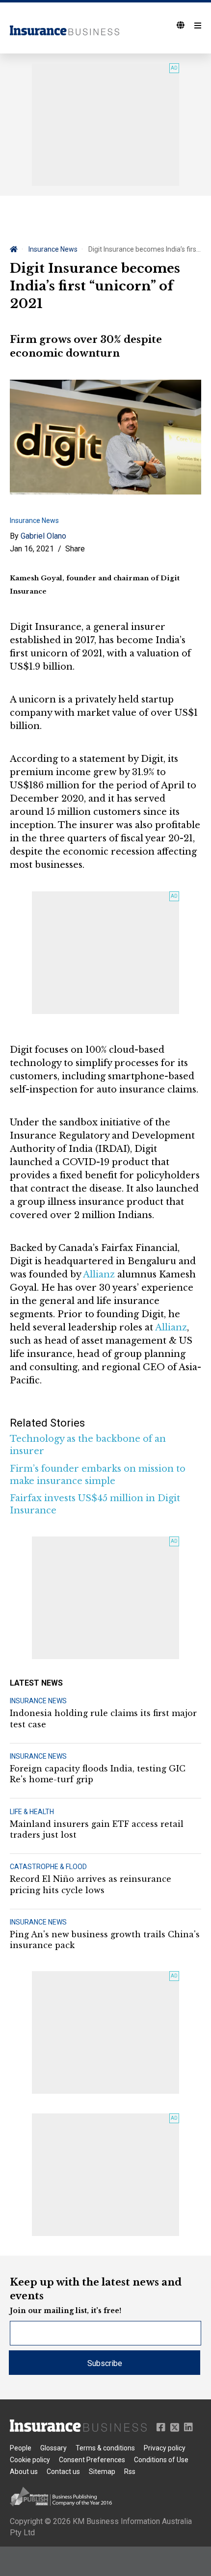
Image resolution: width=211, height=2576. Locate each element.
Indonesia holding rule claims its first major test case (103, 1718)
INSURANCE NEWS (38, 1701)
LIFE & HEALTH (32, 1812)
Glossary (53, 2448)
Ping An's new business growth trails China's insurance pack (105, 1940)
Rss (130, 2472)
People (21, 2448)
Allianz (99, 1275)
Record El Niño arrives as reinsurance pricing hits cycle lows (91, 1884)
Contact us (63, 2472)
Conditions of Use (161, 2460)
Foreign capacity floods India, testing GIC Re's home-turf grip (98, 1774)
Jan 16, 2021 (32, 549)
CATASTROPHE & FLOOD (48, 1867)
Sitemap (102, 2472)
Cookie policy (30, 2460)
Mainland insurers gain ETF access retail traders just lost (97, 1829)
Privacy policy (165, 2448)
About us (24, 2472)
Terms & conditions (105, 2448)
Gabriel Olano (43, 536)
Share (75, 549)
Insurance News (53, 249)
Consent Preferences (92, 2460)
